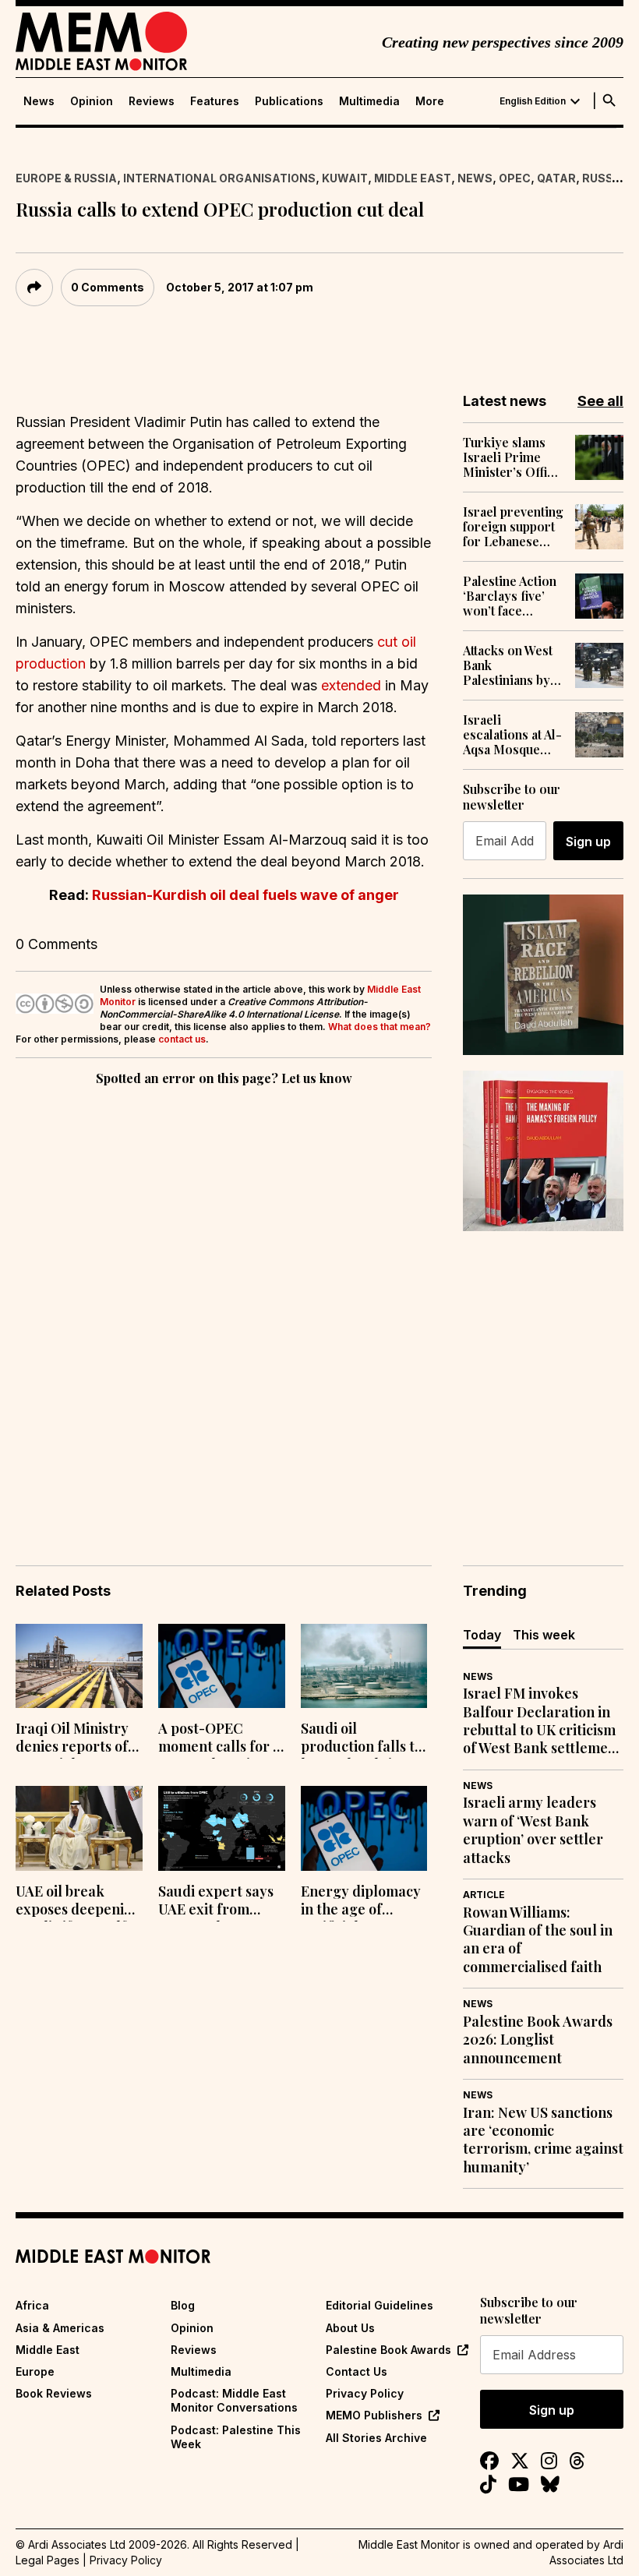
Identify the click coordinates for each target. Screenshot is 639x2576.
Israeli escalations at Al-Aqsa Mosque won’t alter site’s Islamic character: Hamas (512, 735)
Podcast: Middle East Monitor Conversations (234, 2400)
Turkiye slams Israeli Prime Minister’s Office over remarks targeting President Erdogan (512, 457)
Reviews (152, 101)
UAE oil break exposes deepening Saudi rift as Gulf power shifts (78, 1902)
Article (484, 1895)
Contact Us (357, 2371)
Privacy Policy (365, 2393)
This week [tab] (544, 1635)
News (39, 101)
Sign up (588, 842)
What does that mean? (380, 1027)
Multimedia (369, 101)
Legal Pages (48, 2560)
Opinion (92, 101)
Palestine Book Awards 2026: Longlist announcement (538, 2040)
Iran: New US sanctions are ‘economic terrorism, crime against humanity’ (543, 2140)
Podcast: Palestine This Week (236, 2437)
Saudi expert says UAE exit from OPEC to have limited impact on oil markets (216, 1902)
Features (215, 101)
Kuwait (345, 178)
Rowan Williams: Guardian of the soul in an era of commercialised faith (538, 1940)
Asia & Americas (60, 2328)
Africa (32, 2305)
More (430, 101)
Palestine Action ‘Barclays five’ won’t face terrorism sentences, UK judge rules (510, 596)
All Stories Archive (376, 2438)
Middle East (413, 178)
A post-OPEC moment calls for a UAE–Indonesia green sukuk (219, 1739)
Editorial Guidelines (380, 2305)
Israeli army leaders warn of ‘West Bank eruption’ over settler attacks (533, 1830)
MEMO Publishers (374, 2415)
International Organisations (219, 178)
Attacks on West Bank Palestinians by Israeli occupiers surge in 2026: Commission (513, 665)
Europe (35, 2371)
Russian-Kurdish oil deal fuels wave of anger (245, 895)
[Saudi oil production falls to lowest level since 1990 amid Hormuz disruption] (364, 1666)
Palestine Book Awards (388, 2350)
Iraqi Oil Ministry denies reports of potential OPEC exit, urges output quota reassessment (74, 1739)
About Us (350, 2328)
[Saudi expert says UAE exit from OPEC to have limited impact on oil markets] (222, 1828)
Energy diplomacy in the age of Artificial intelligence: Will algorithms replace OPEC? (364, 1902)
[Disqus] (224, 1304)
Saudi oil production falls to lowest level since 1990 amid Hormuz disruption (362, 1739)
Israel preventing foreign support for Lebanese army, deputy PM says (513, 527)
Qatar (556, 178)
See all (600, 401)
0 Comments (108, 287)
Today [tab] (482, 1635)
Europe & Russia (66, 178)
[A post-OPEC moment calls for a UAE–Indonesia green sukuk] (222, 1666)
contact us (182, 1039)
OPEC (515, 178)
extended (351, 685)
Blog (183, 2305)
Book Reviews (54, 2393)
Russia (604, 178)
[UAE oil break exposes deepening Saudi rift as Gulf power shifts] (79, 1828)
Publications (289, 101)
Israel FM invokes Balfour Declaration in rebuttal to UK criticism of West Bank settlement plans (542, 1721)
